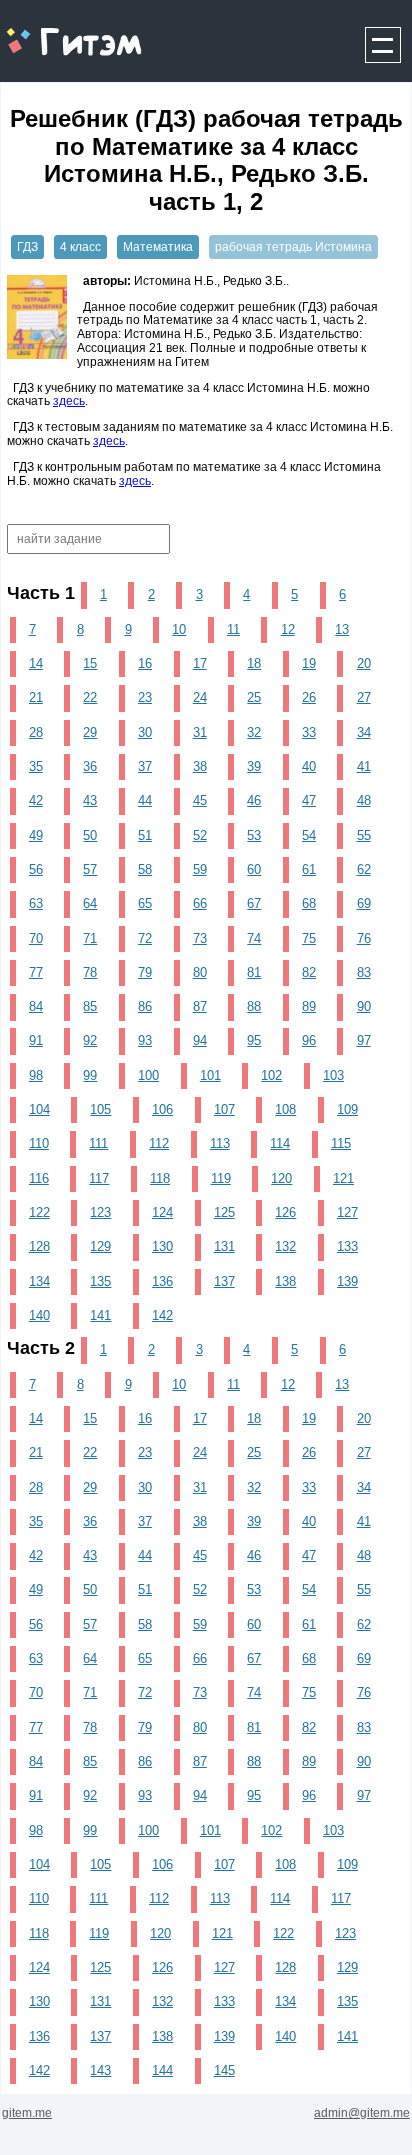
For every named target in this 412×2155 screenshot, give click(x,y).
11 (233, 629)
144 (162, 2070)
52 (200, 835)
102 (271, 1075)
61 (309, 869)
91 (36, 1040)
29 (90, 732)
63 (36, 903)
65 (145, 903)
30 (145, 732)
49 (36, 835)
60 (254, 869)
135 (100, 1281)
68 (309, 903)
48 (364, 800)
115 (341, 1143)
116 (39, 1178)
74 (254, 938)
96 (309, 1040)
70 (36, 938)
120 (281, 1178)
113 (220, 1143)
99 (90, 1075)
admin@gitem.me (362, 2113)
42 (36, 800)
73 (200, 938)
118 (160, 1178)
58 (145, 869)
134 (39, 1281)
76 (364, 938)
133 (347, 1246)
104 (39, 1109)
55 (364, 835)
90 (364, 1006)
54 (309, 835)
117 (99, 1178)
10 (179, 629)
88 (254, 1006)
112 (159, 1143)
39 (254, 766)
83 (364, 972)
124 (162, 1212)
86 (145, 1006)
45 (200, 800)
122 (39, 1212)
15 (90, 663)
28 (36, 732)
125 (224, 1212)
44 (145, 800)
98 (36, 1075)
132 (285, 1246)
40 (309, 766)
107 (224, 1109)
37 (145, 766)
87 (200, 1006)
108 (285, 1109)
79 (145, 972)
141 (100, 1315)
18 (254, 663)
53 (254, 835)
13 (342, 629)
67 (254, 903)
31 (200, 732)
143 (100, 2070)
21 (36, 697)
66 (200, 903)
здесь (69, 401)
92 (90, 1040)
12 (288, 629)
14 (36, 663)
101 (210, 1075)
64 (90, 903)
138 (285, 1281)
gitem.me (53, 30)
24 (200, 697)
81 (254, 972)
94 (200, 1040)
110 (39, 1143)
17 (200, 663)
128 (39, 1246)
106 (162, 1109)
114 (280, 1143)
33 (309, 732)
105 (100, 1109)
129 (100, 1246)
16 (145, 663)
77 (36, 972)
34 (364, 732)
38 (200, 766)
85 (90, 1006)
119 (221, 1178)
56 (36, 869)
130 (162, 1246)
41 (364, 766)
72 (145, 938)
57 (90, 869)
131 (224, 1246)
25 (254, 697)
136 (162, 1281)
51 (145, 835)
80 (200, 972)
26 (309, 697)
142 (162, 1315)
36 (90, 766)
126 (285, 1212)
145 (224, 2070)
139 (347, 1281)
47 (309, 800)
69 (364, 903)
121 (343, 1178)
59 (200, 869)
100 (148, 1075)
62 (364, 869)
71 (90, 938)
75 (309, 938)
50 (90, 835)
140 (39, 1315)
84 (36, 1006)
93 (145, 1040)
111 (98, 1143)
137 (224, 1281)
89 (309, 1006)
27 (364, 697)
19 (309, 663)
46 (254, 800)
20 (364, 663)
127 (347, 1212)
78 (90, 972)
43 (90, 800)
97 (364, 1040)
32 (254, 732)
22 (90, 697)
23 (145, 697)
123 (100, 1212)
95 (254, 1040)
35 (36, 766)
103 (333, 1075)
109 (347, 1109)
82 (309, 972)
